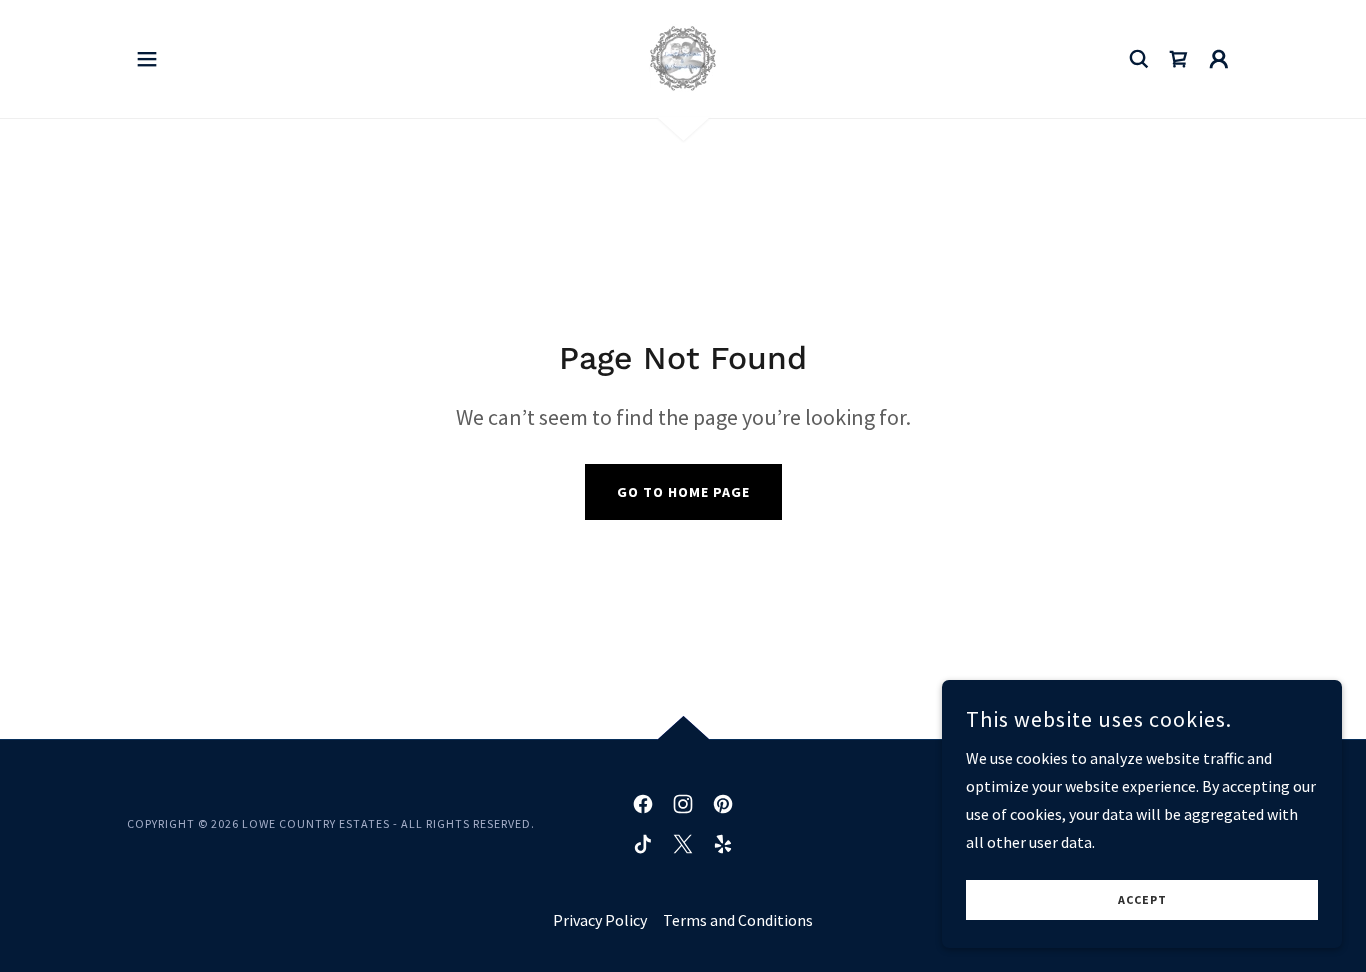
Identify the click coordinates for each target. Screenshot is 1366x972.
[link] (683, 57)
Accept (1142, 900)
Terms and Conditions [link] (738, 920)
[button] (147, 59)
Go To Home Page (683, 492)
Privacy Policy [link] (600, 920)
